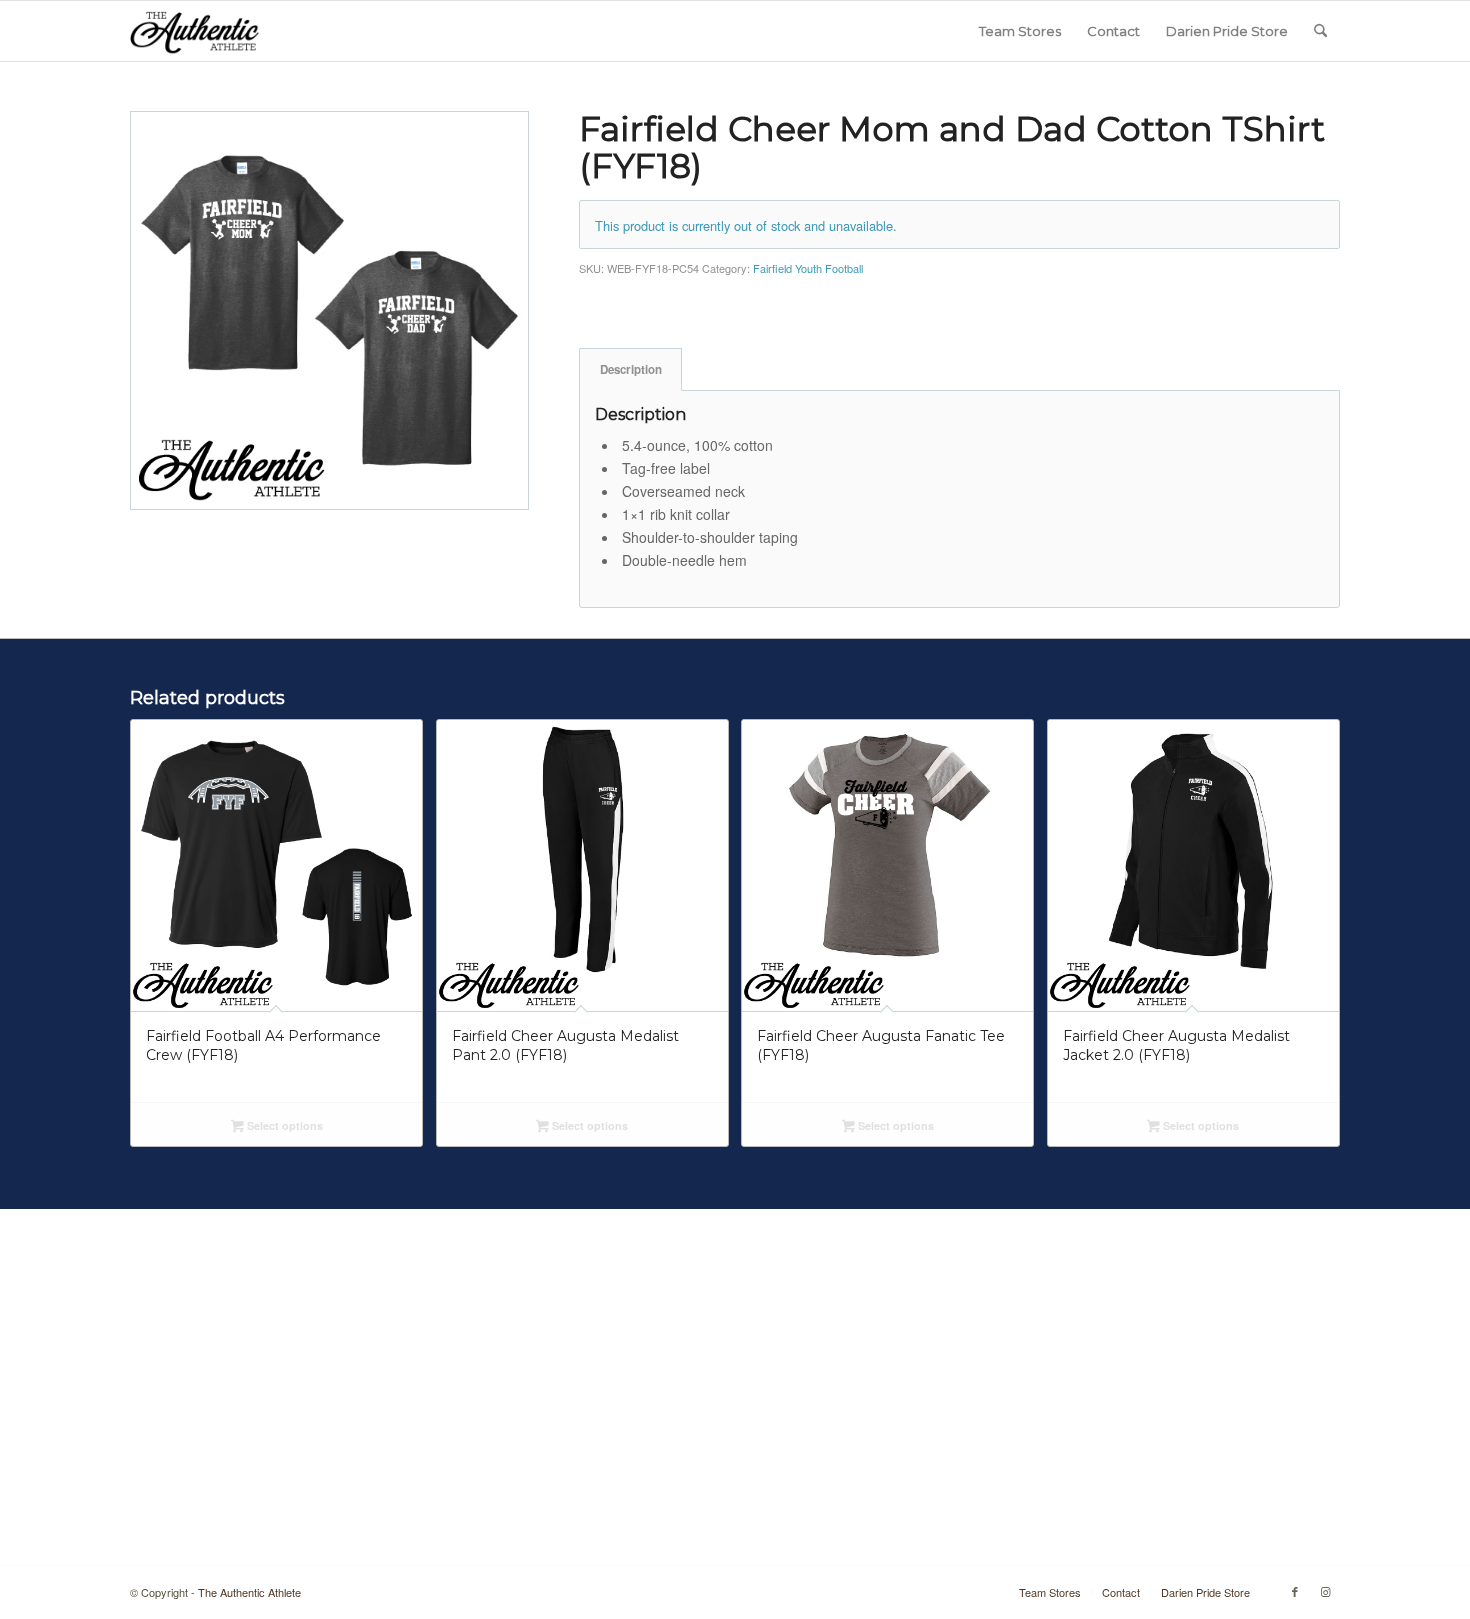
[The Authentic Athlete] (194, 31)
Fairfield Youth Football (808, 268)
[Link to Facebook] (1295, 1591)
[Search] (1320, 31)
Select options (283, 1125)
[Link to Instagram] (1325, 1591)
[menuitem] (1020, 31)
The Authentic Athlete (249, 1592)
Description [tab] (631, 369)
